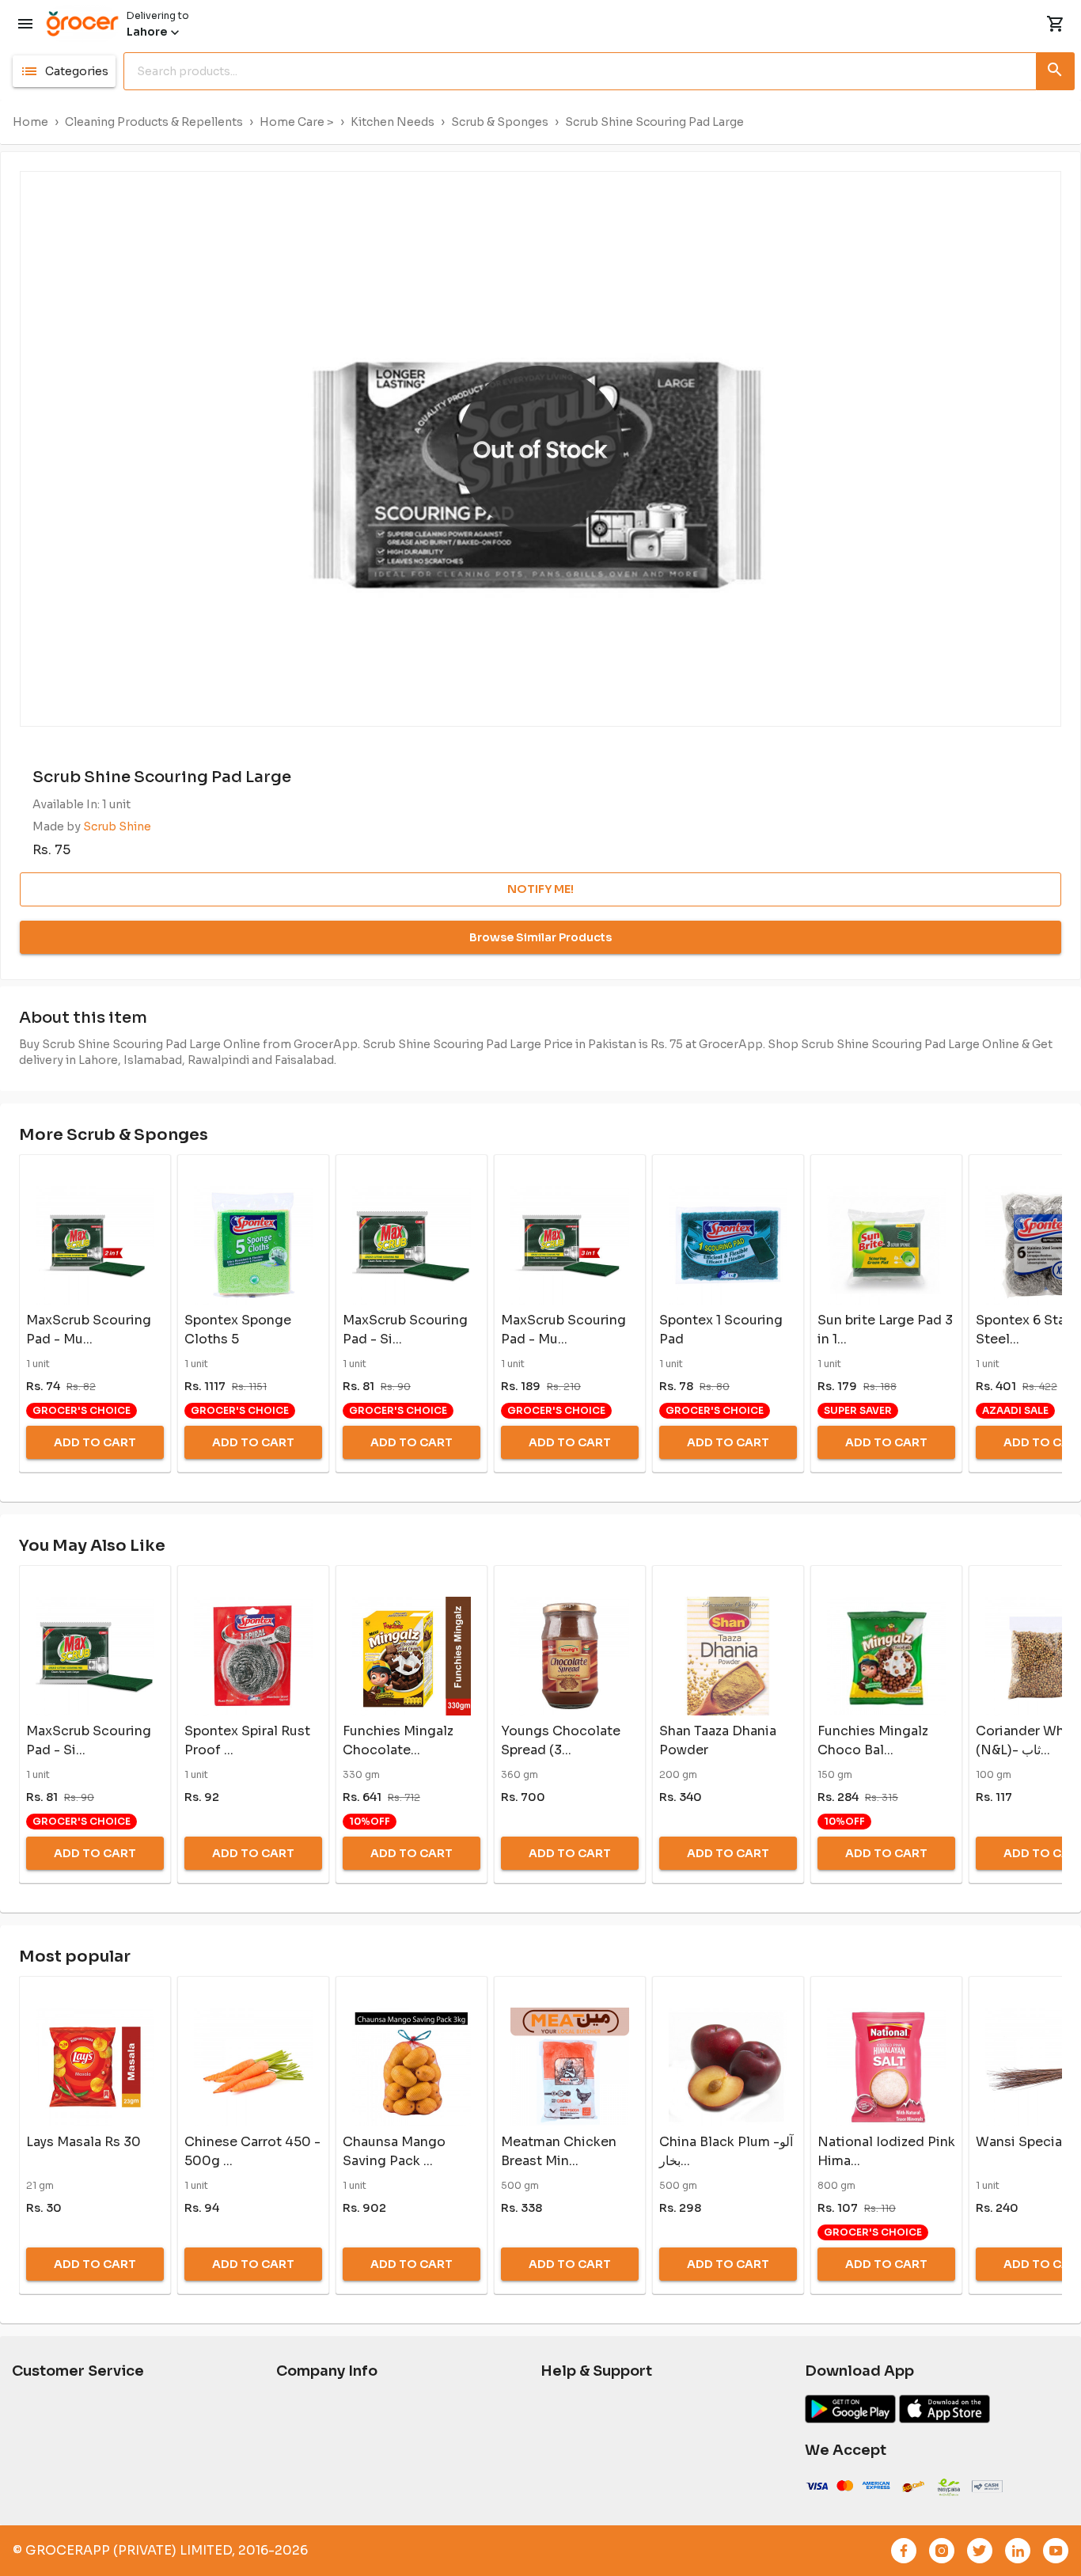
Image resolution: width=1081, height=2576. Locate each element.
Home (30, 122)
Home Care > (297, 122)
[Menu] (25, 24)
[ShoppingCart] (1056, 24)
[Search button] (1056, 68)
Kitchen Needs (393, 122)
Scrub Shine (117, 826)
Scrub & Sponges (500, 122)
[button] (64, 71)
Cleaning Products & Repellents (154, 122)
